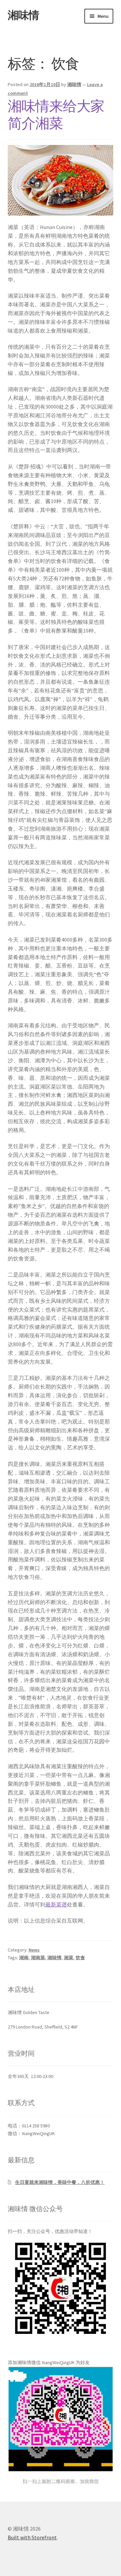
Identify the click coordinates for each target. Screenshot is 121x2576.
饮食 (80, 1958)
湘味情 (23, 15)
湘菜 (69, 1958)
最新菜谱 (56, 1904)
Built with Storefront (32, 2537)
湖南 (24, 1958)
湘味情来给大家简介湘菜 (56, 115)
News (34, 1950)
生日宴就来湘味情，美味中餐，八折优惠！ (60, 2182)
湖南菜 (38, 1958)
